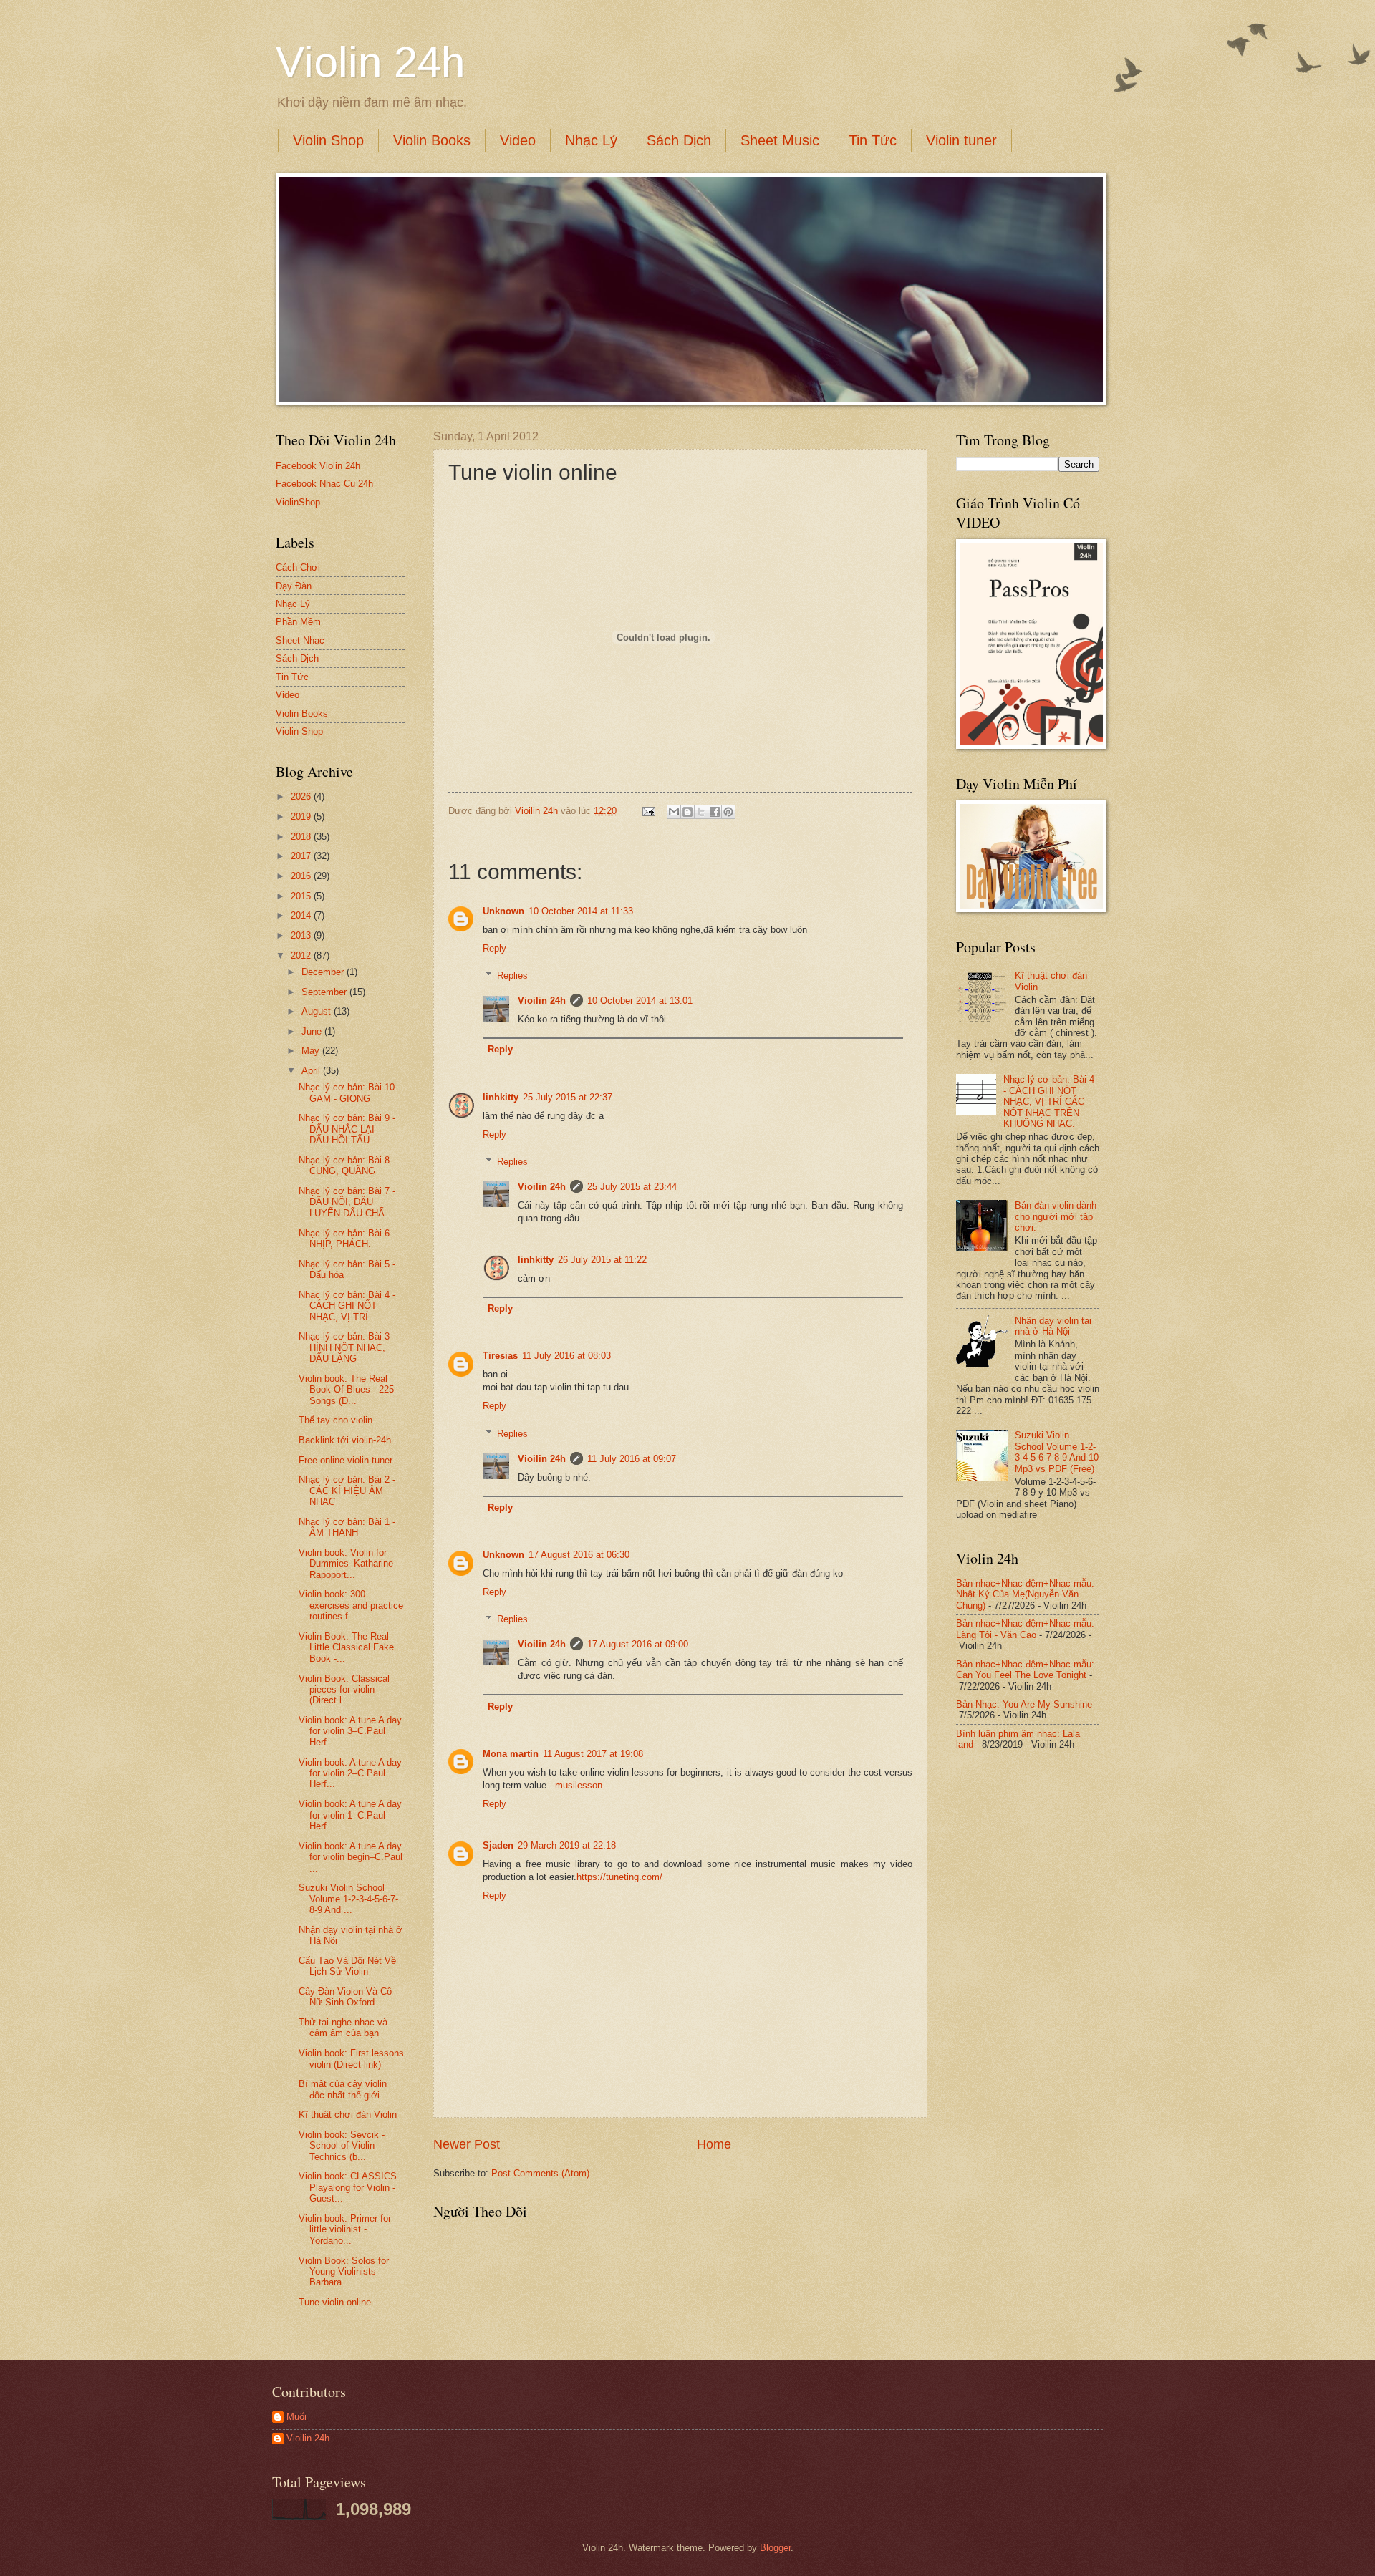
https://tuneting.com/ (619, 1877)
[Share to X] (701, 812)
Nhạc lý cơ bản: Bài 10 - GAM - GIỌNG (349, 1093)
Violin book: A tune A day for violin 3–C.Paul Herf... (350, 1731)
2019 (302, 817)
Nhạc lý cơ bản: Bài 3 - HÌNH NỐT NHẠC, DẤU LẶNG (347, 1347)
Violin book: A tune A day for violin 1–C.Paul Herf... (350, 1815)
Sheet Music (780, 140)
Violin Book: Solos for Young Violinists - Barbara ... (344, 2272)
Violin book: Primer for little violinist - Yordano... (345, 2229)
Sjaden (498, 1845)
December (324, 972)
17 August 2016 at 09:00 (638, 1644)
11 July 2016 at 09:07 (632, 1459)
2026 (302, 796)
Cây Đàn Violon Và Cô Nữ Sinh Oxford (345, 1997)
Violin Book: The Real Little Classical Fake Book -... (346, 1647)
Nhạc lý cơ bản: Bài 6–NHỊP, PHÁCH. (347, 1239)
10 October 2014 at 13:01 (640, 1001)
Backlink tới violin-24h (345, 1440)
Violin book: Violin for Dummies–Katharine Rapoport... (346, 1564)
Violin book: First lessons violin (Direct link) (351, 2058)
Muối (296, 2417)
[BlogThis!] (687, 812)
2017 (302, 856)
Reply (494, 948)
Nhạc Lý (591, 140)
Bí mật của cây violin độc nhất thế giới (343, 2089)
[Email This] (674, 812)
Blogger (775, 2548)
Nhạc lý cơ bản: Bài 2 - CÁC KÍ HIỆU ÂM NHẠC (347, 1491)
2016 (302, 876)
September (325, 992)
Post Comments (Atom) (540, 2173)
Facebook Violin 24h (318, 466)
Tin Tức (873, 140)
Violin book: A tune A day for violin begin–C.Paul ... (351, 1857)
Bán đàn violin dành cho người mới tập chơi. (1056, 1216)
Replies (512, 975)
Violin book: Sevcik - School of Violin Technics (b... (342, 2146)
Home (714, 2144)
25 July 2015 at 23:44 (632, 1187)
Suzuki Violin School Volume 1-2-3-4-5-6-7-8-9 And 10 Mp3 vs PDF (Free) (1057, 1452)
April (312, 1071)
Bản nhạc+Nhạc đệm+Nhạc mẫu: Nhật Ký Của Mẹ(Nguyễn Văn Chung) (1025, 1594)
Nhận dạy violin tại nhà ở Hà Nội (1053, 1326)
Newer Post (467, 2144)
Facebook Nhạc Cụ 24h (324, 484)
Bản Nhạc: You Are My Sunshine (1024, 1704)
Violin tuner (961, 140)
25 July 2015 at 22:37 (568, 1097)
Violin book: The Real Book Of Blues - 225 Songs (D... (346, 1390)
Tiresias (500, 1356)
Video (518, 140)
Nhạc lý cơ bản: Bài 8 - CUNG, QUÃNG (347, 1166)
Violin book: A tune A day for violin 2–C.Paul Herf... (350, 1773)
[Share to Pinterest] (728, 812)
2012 (302, 955)
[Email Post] (648, 811)
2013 (302, 935)
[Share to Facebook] (715, 812)
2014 (302, 915)
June (313, 1031)
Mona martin (511, 1754)
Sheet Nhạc (300, 640)
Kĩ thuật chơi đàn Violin (348, 2115)
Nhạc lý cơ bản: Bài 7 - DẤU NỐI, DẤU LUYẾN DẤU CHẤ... (347, 1202)
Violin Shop (328, 140)
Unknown (503, 911)
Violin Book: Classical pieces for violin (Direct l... (344, 1690)
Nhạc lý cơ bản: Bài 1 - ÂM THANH (347, 1527)
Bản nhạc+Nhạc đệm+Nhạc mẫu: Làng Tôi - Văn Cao (1025, 1629)
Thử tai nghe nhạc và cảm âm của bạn (343, 2028)
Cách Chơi (298, 567)
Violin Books (432, 140)
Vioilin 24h (538, 811)
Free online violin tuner (346, 1460)
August (318, 1011)
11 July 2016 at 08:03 (566, 1356)
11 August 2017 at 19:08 (593, 1754)
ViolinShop (298, 502)
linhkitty (501, 1097)
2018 (302, 837)
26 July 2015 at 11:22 (602, 1260)
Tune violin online (335, 2302)
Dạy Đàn (294, 586)
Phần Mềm (298, 622)
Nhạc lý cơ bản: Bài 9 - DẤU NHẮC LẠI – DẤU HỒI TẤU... (347, 1129)
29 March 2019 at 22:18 (567, 1845)
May (312, 1051)
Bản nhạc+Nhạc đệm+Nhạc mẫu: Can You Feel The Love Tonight (1025, 1670)
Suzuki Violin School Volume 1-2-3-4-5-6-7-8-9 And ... (348, 1899)
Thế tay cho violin (336, 1420)
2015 (302, 896)
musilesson (579, 1785)
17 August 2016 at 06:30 (579, 1555)
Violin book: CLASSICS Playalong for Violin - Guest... (348, 2187)
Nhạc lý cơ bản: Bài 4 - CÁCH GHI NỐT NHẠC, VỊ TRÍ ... (347, 1306)
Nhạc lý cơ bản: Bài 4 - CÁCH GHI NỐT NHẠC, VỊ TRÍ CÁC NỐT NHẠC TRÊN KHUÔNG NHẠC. (1049, 1101)
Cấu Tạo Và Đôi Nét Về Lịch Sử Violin (347, 1966)
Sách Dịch (679, 140)
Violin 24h (370, 62)
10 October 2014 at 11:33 (581, 911)
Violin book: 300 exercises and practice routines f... (351, 1605)
